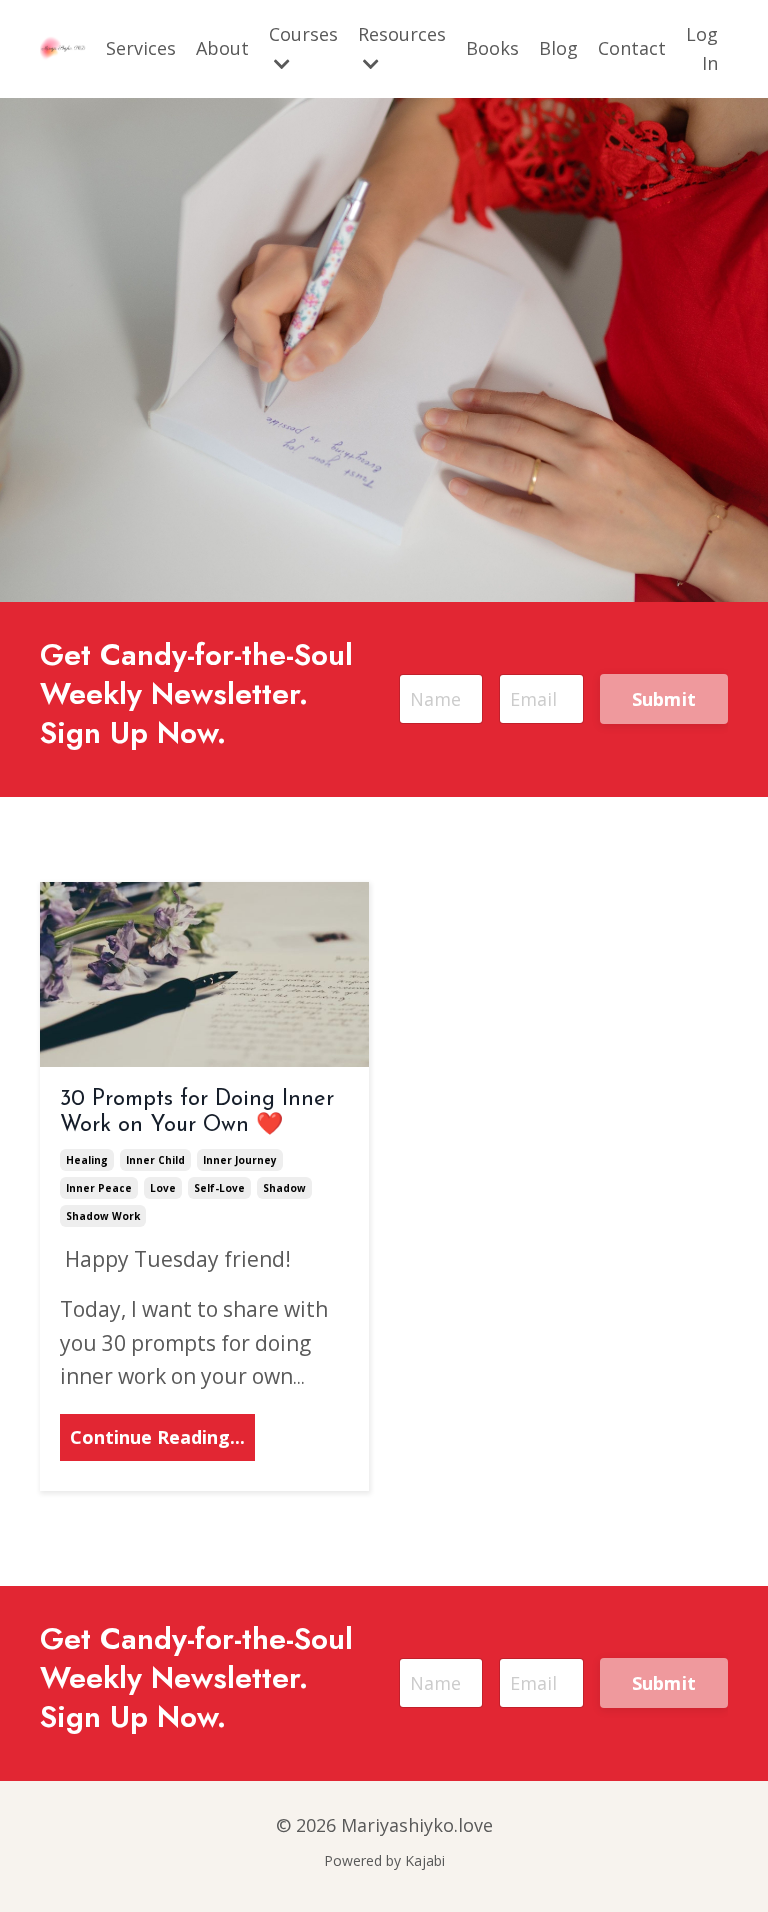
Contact (632, 48)
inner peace (99, 1188)
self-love (219, 1188)
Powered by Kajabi (384, 1860)
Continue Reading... (157, 1437)
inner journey (240, 1160)
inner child (155, 1160)
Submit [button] (664, 699)
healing (87, 1160)
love (163, 1188)
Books (492, 48)
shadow (284, 1188)
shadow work (103, 1216)
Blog (558, 48)
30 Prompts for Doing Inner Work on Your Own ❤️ (197, 1112)
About (222, 48)
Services (141, 48)
